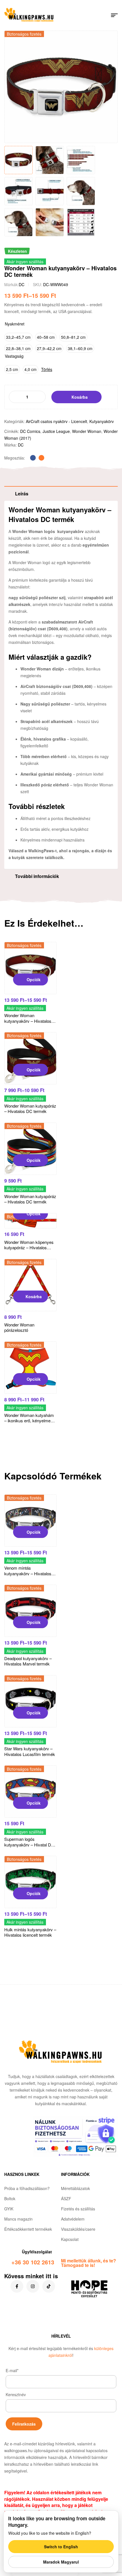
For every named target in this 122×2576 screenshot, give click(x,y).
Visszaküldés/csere (78, 2229)
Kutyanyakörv (102, 421)
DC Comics (30, 431)
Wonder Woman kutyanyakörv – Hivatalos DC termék (28, 1021)
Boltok (10, 2199)
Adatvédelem (73, 2219)
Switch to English (61, 2547)
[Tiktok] (49, 2286)
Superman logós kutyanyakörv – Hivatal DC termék (29, 1844)
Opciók (34, 980)
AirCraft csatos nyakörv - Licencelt (56, 421)
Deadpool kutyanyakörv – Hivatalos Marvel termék (28, 1661)
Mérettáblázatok (75, 2188)
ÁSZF (66, 2199)
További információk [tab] (37, 876)
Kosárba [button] (34, 1296)
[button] (108, 39)
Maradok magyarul (61, 2562)
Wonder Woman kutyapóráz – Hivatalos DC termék (30, 1109)
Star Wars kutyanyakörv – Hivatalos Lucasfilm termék (30, 1751)
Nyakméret (15, 324)
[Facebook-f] (17, 2286)
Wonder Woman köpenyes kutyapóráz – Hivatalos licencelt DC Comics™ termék (29, 1250)
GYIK (9, 2209)
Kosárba (80, 397)
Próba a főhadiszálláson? (27, 2188)
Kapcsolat (70, 2239)
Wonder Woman (87, 431)
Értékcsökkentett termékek (28, 2229)
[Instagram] (33, 2286)
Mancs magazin (18, 2219)
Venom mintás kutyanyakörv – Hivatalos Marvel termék (28, 1573)
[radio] (18, 337)
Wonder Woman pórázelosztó (19, 1327)
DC (22, 284)
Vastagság (14, 356)
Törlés (47, 369)
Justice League (56, 431)
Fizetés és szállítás (78, 2209)
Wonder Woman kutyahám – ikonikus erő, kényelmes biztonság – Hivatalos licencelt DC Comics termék (30, 1423)
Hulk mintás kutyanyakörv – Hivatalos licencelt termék (30, 1932)
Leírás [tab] (22, 494)
